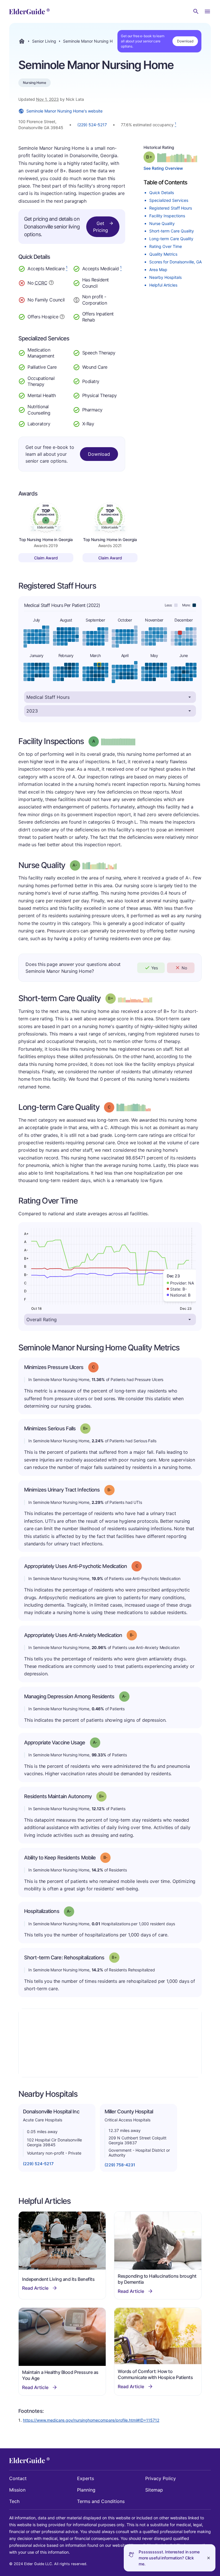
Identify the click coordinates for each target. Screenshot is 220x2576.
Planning (86, 2490)
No (184, 968)
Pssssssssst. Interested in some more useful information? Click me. (169, 2558)
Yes (155, 968)
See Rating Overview (163, 168)
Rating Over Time (166, 246)
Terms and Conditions (101, 2501)
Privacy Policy (161, 2478)
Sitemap (154, 2490)
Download (185, 41)
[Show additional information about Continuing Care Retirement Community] (51, 283)
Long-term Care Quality (171, 239)
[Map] (110, 2043)
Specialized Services (169, 200)
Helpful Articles (163, 285)
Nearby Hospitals (165, 277)
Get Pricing (101, 227)
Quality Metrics (163, 254)
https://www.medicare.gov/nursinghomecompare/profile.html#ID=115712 (91, 2420)
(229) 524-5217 (92, 125)
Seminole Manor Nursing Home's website (64, 111)
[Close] (209, 2558)
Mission (17, 2490)
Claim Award (46, 558)
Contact (18, 2478)
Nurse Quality (162, 223)
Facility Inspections (167, 216)
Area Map (158, 270)
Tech (14, 2501)
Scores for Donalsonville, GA (175, 262)
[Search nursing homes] (196, 11)
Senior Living (44, 41)
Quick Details (162, 193)
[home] (29, 11)
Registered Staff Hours (171, 208)
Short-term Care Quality (172, 231)
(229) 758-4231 (120, 2165)
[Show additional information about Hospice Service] (62, 316)
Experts (86, 2478)
